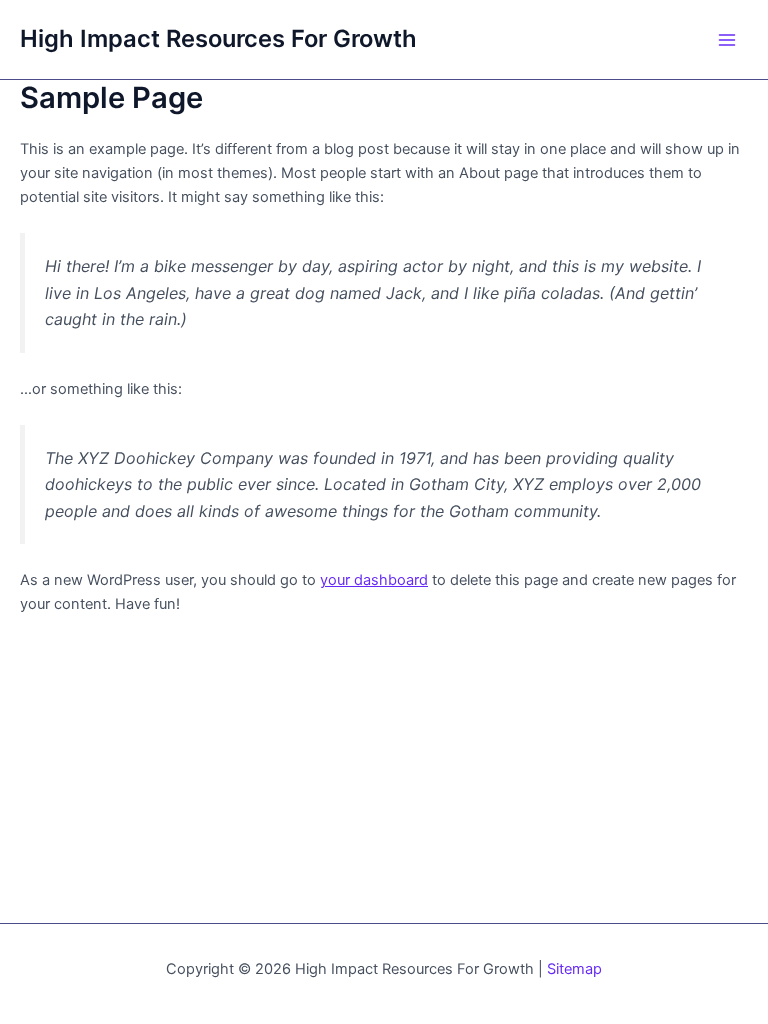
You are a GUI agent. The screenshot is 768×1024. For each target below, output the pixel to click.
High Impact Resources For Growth (218, 38)
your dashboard (374, 580)
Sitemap (574, 969)
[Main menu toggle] (727, 40)
